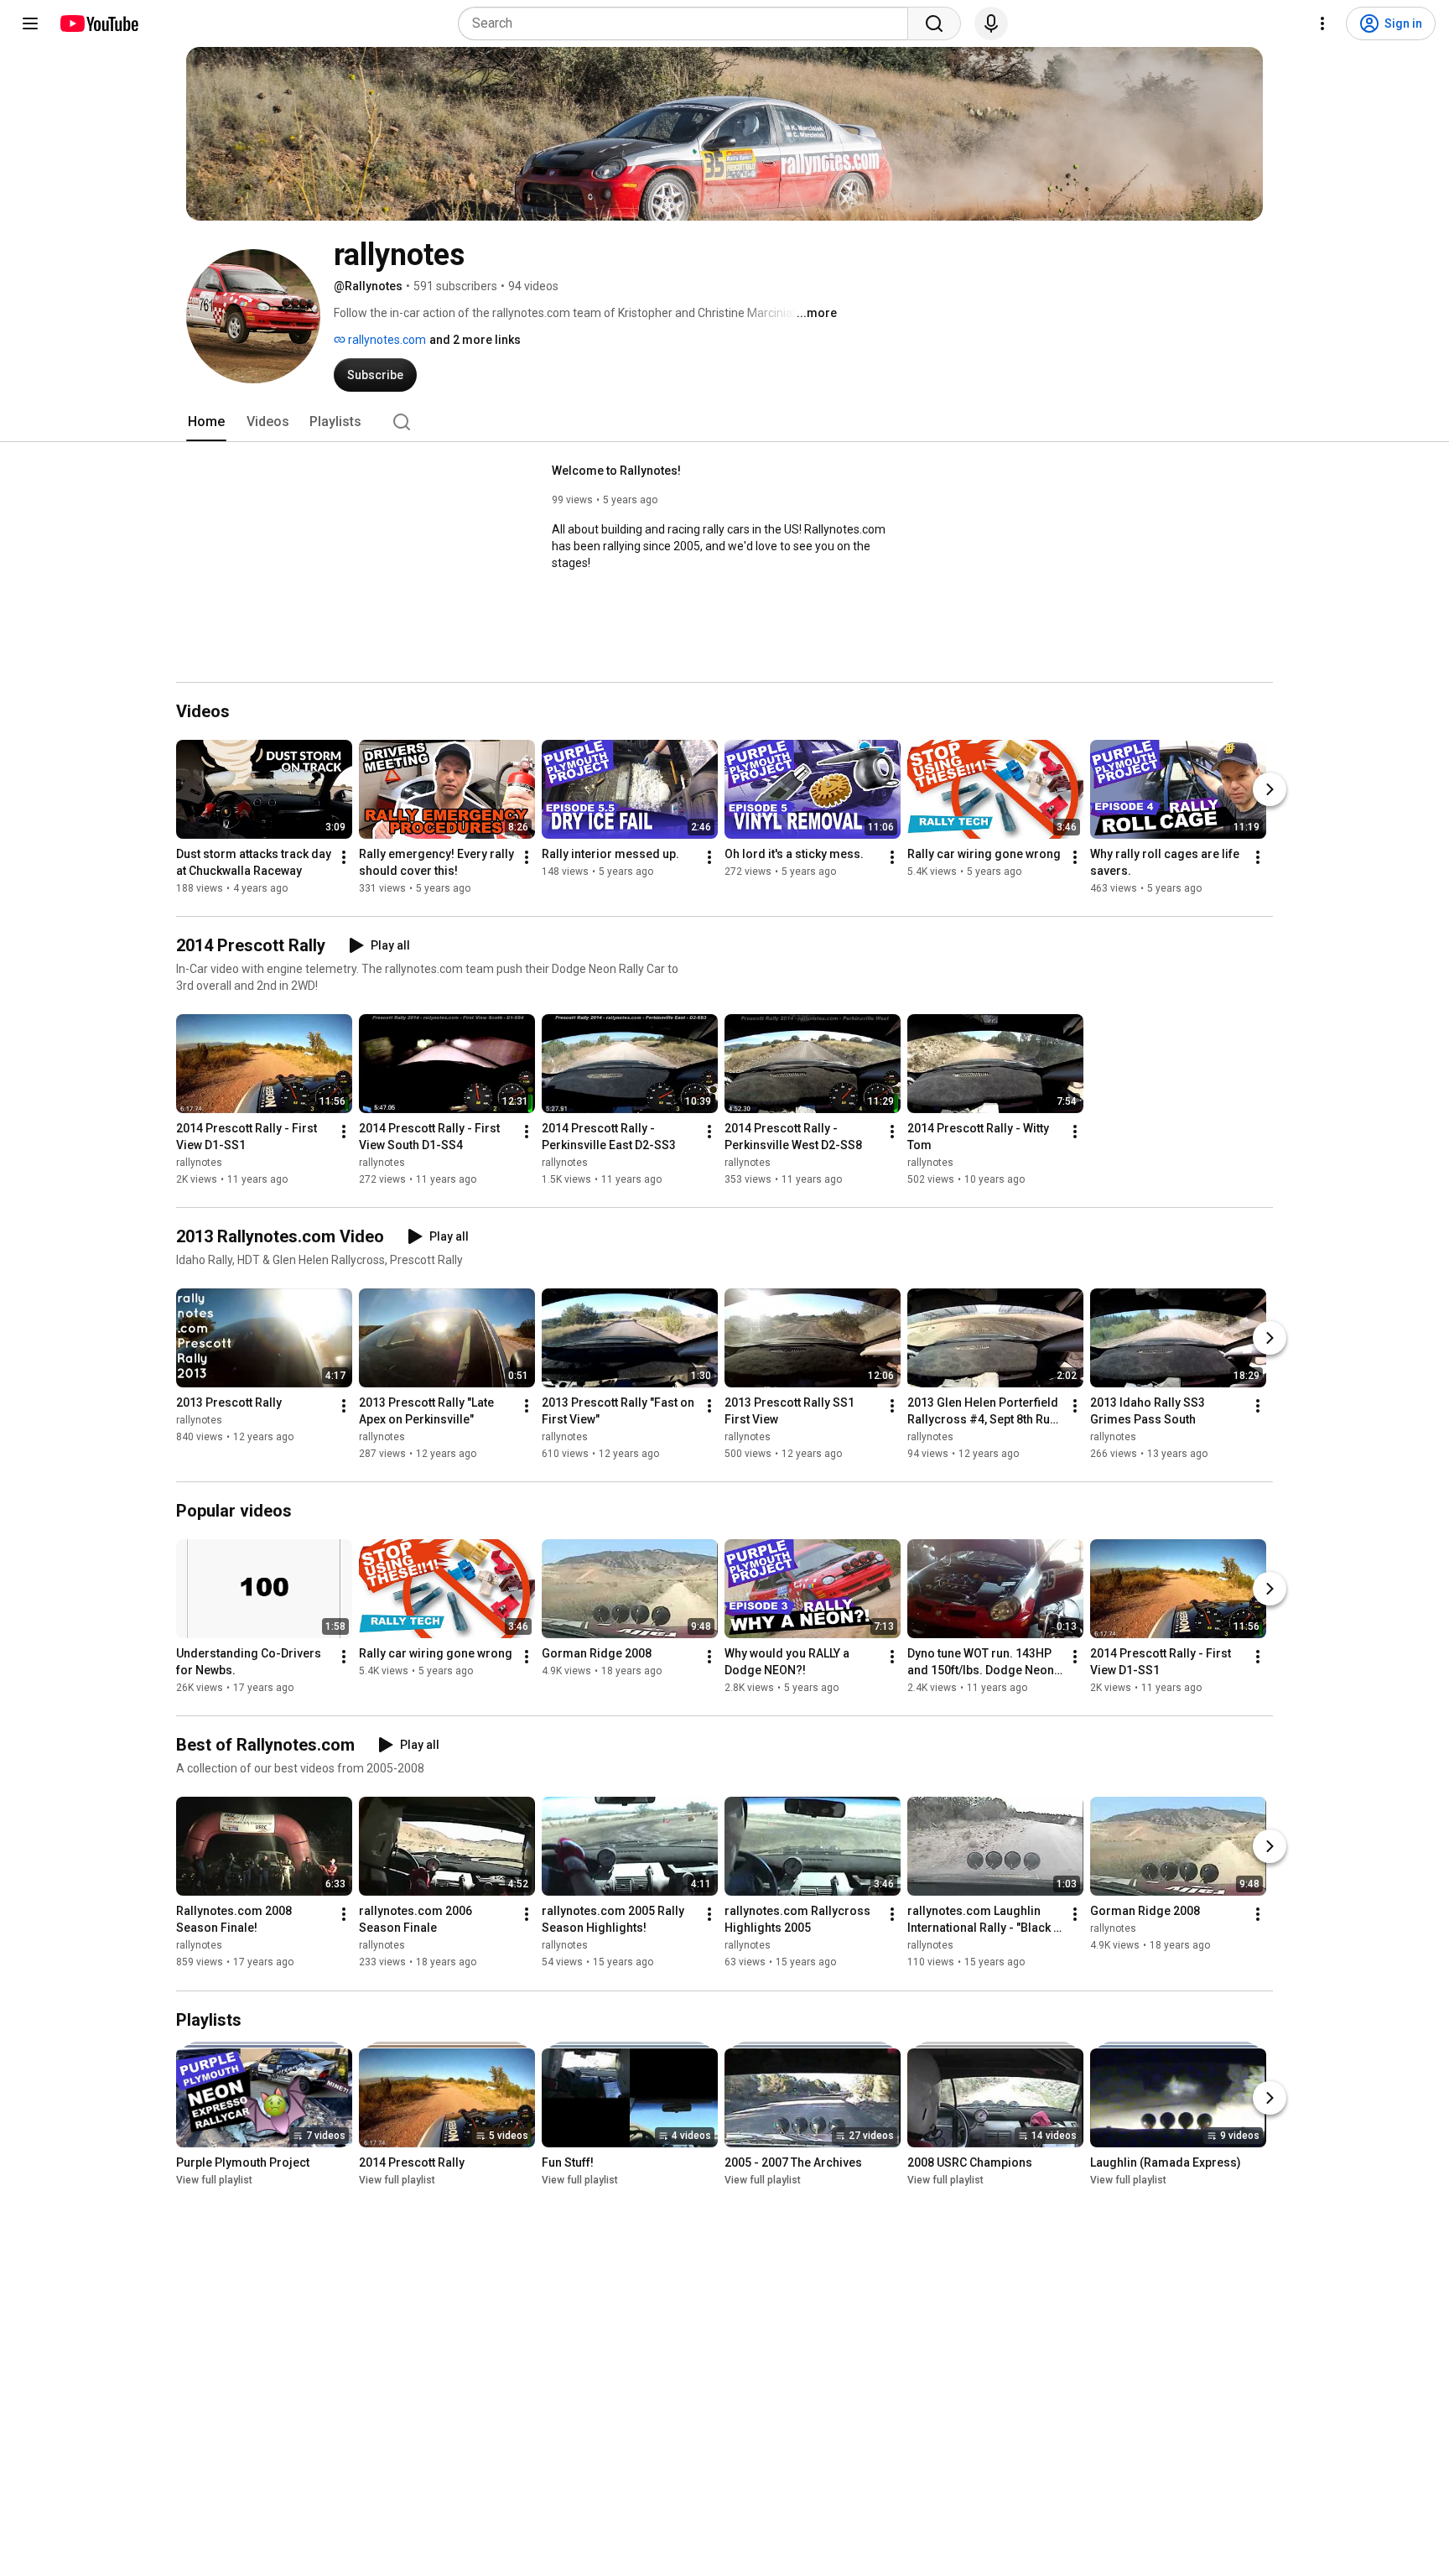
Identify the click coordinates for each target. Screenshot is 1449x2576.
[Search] (934, 23)
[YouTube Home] (99, 23)
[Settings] (1322, 23)
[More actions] (344, 857)
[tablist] (724, 422)
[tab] (206, 422)
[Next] (1270, 789)
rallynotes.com (386, 340)
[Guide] (30, 23)
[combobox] (688, 23)
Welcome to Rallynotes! (616, 471)
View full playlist (214, 2180)
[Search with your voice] (991, 23)
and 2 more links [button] (475, 340)
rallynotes (199, 1163)
